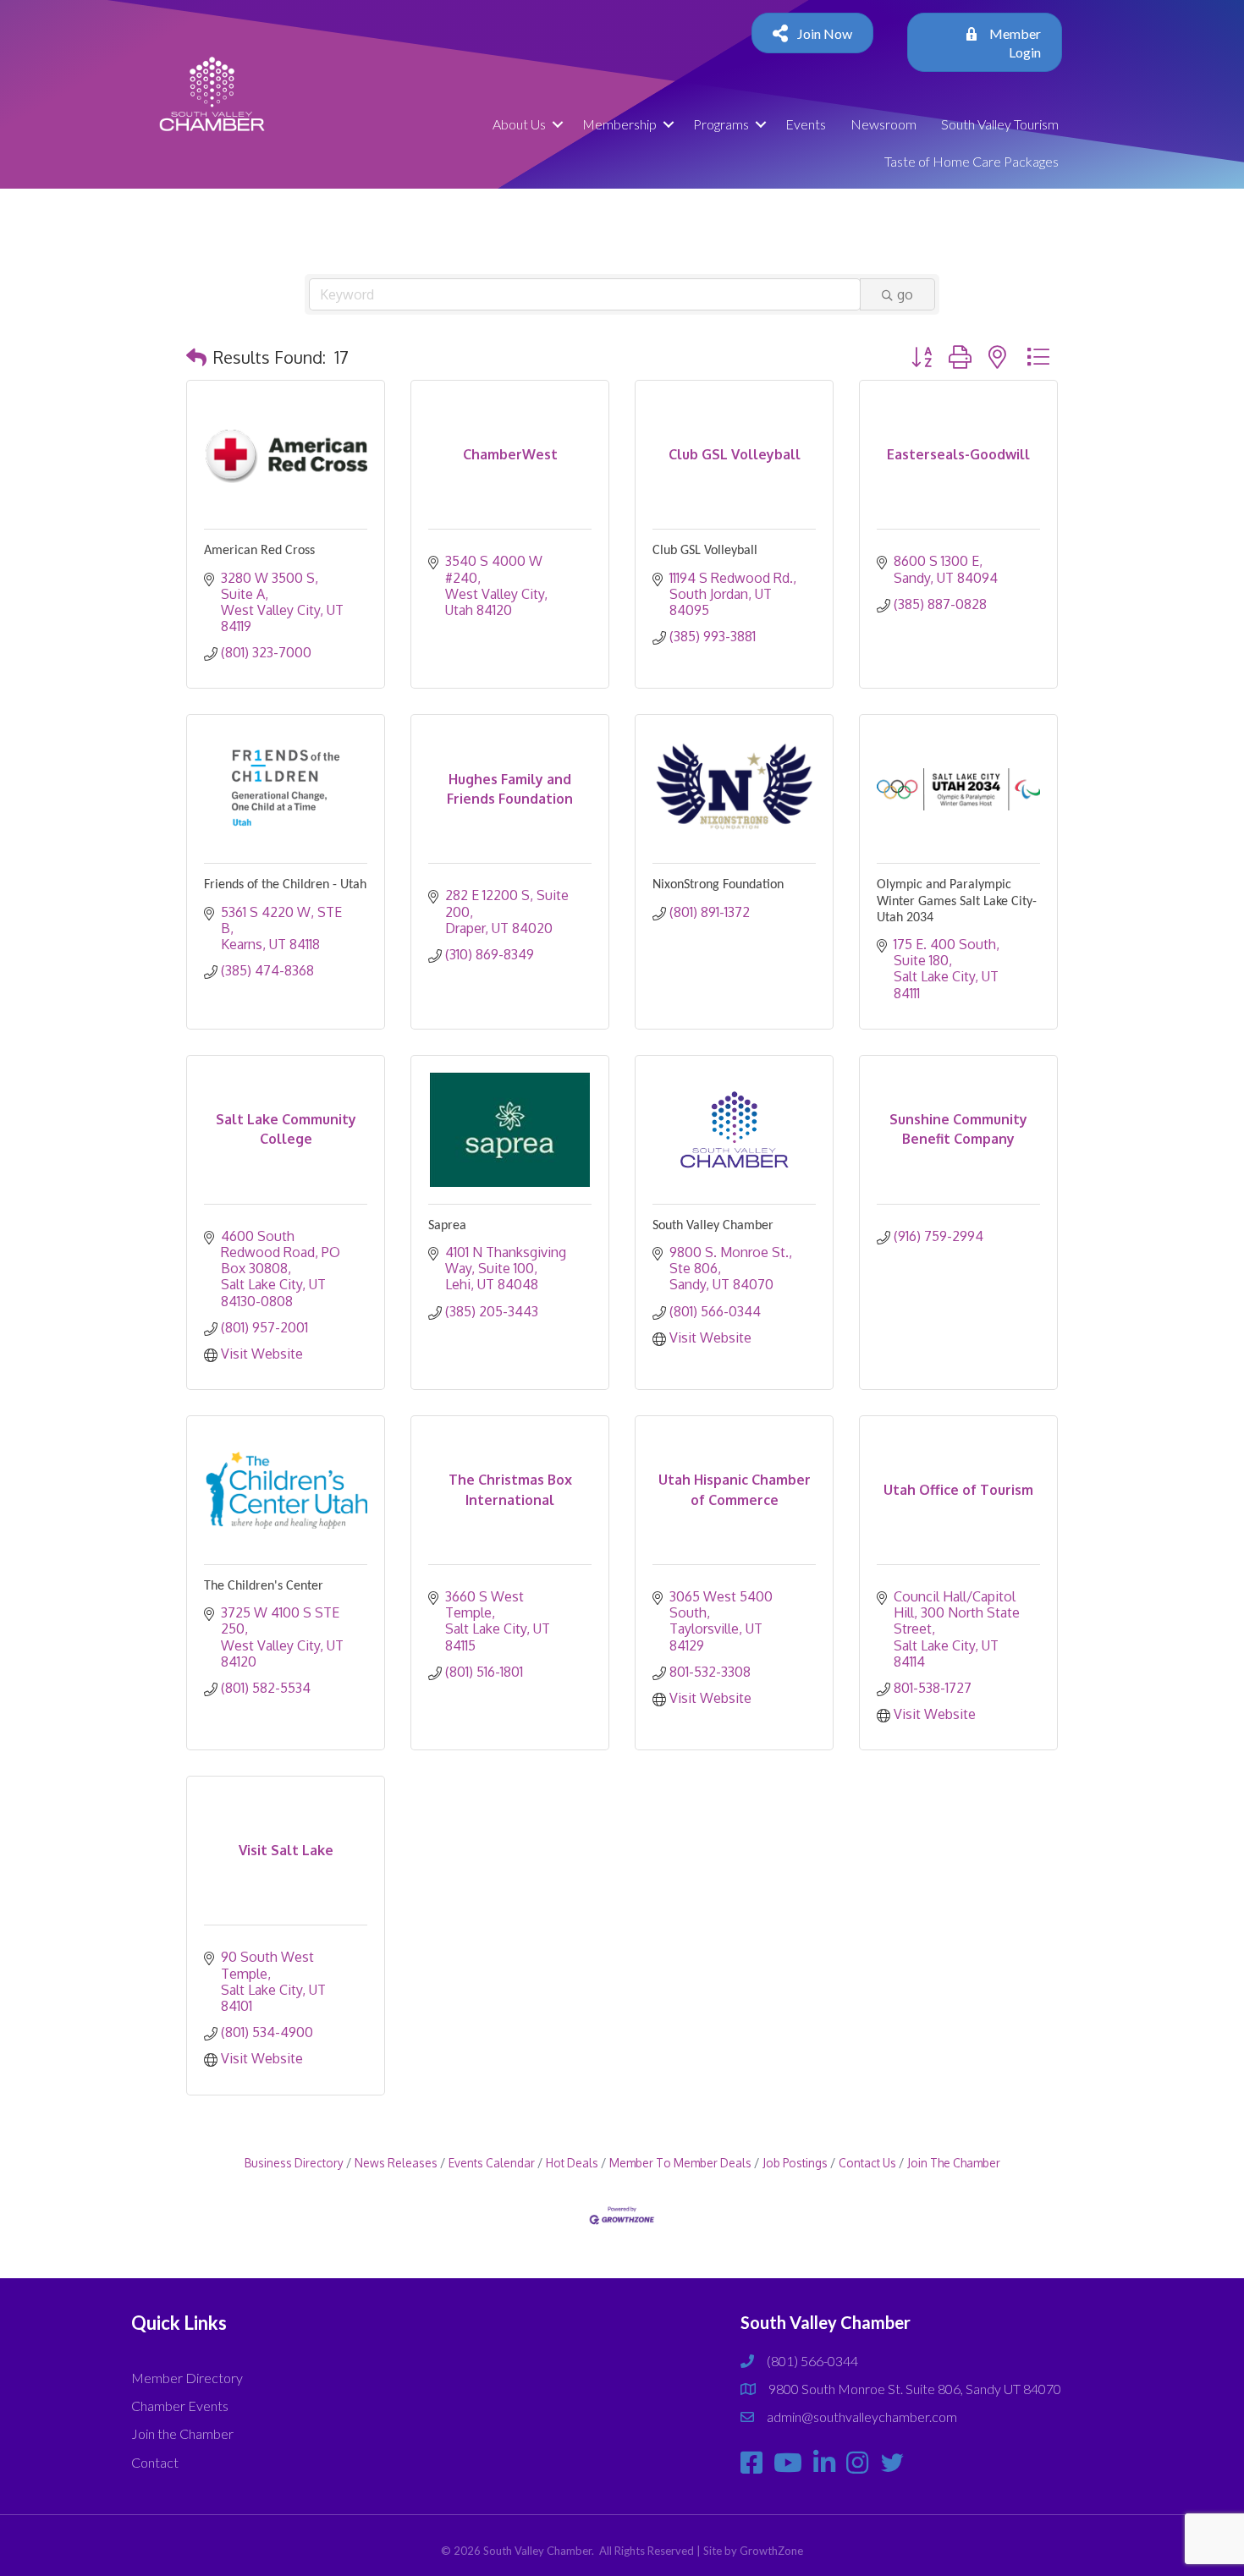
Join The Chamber (954, 2163)
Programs (721, 124)
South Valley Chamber (713, 1226)
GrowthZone (771, 2551)
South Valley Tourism (1000, 124)
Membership (619, 124)
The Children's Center (264, 1586)
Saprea (447, 1226)
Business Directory (294, 2163)
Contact (155, 2462)
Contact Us (867, 2163)
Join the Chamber (182, 2433)
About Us (519, 124)
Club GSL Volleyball (705, 551)
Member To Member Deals (680, 2163)
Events (806, 124)
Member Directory (187, 2378)
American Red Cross (259, 551)
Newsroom (883, 124)
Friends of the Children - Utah (285, 885)
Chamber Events (180, 2406)
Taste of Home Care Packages (972, 161)
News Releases (396, 2163)
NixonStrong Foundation (718, 885)
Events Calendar (492, 2163)
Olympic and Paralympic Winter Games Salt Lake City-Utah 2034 (957, 901)
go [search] (905, 294)
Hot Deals (572, 2163)
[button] (196, 357)
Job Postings (795, 2163)
